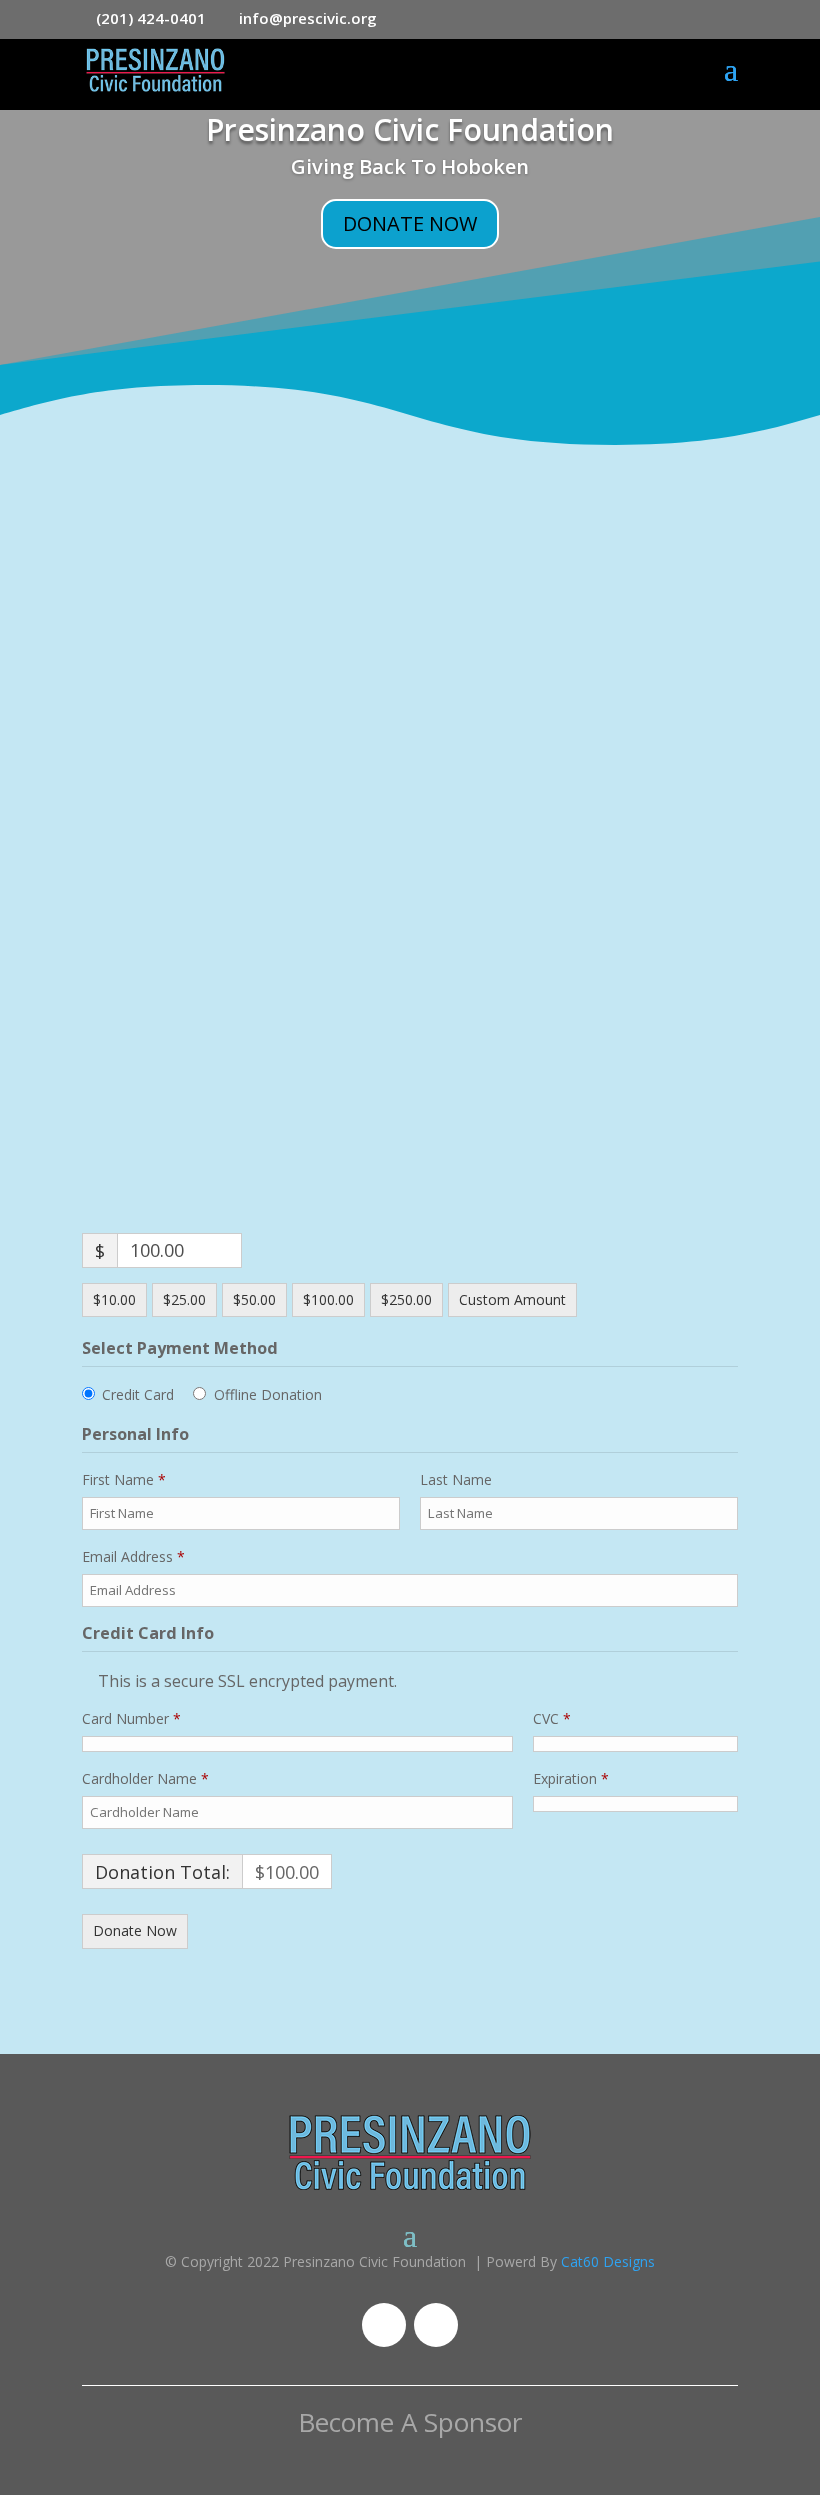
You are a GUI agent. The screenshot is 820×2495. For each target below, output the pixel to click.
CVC (552, 1718)
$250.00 (406, 1299)
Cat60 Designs (608, 2261)
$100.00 (328, 1299)
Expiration (571, 1778)
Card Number (131, 1718)
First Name (124, 1479)
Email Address (133, 1556)
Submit (631, 993)
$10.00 (114, 1299)
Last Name (458, 1479)
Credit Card (138, 1394)
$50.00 (254, 1299)
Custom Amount (512, 1299)
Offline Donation (268, 1394)
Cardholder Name (145, 1778)
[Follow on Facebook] (384, 2325)
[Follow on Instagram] (436, 2325)
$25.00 (184, 1299)
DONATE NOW (410, 223)
